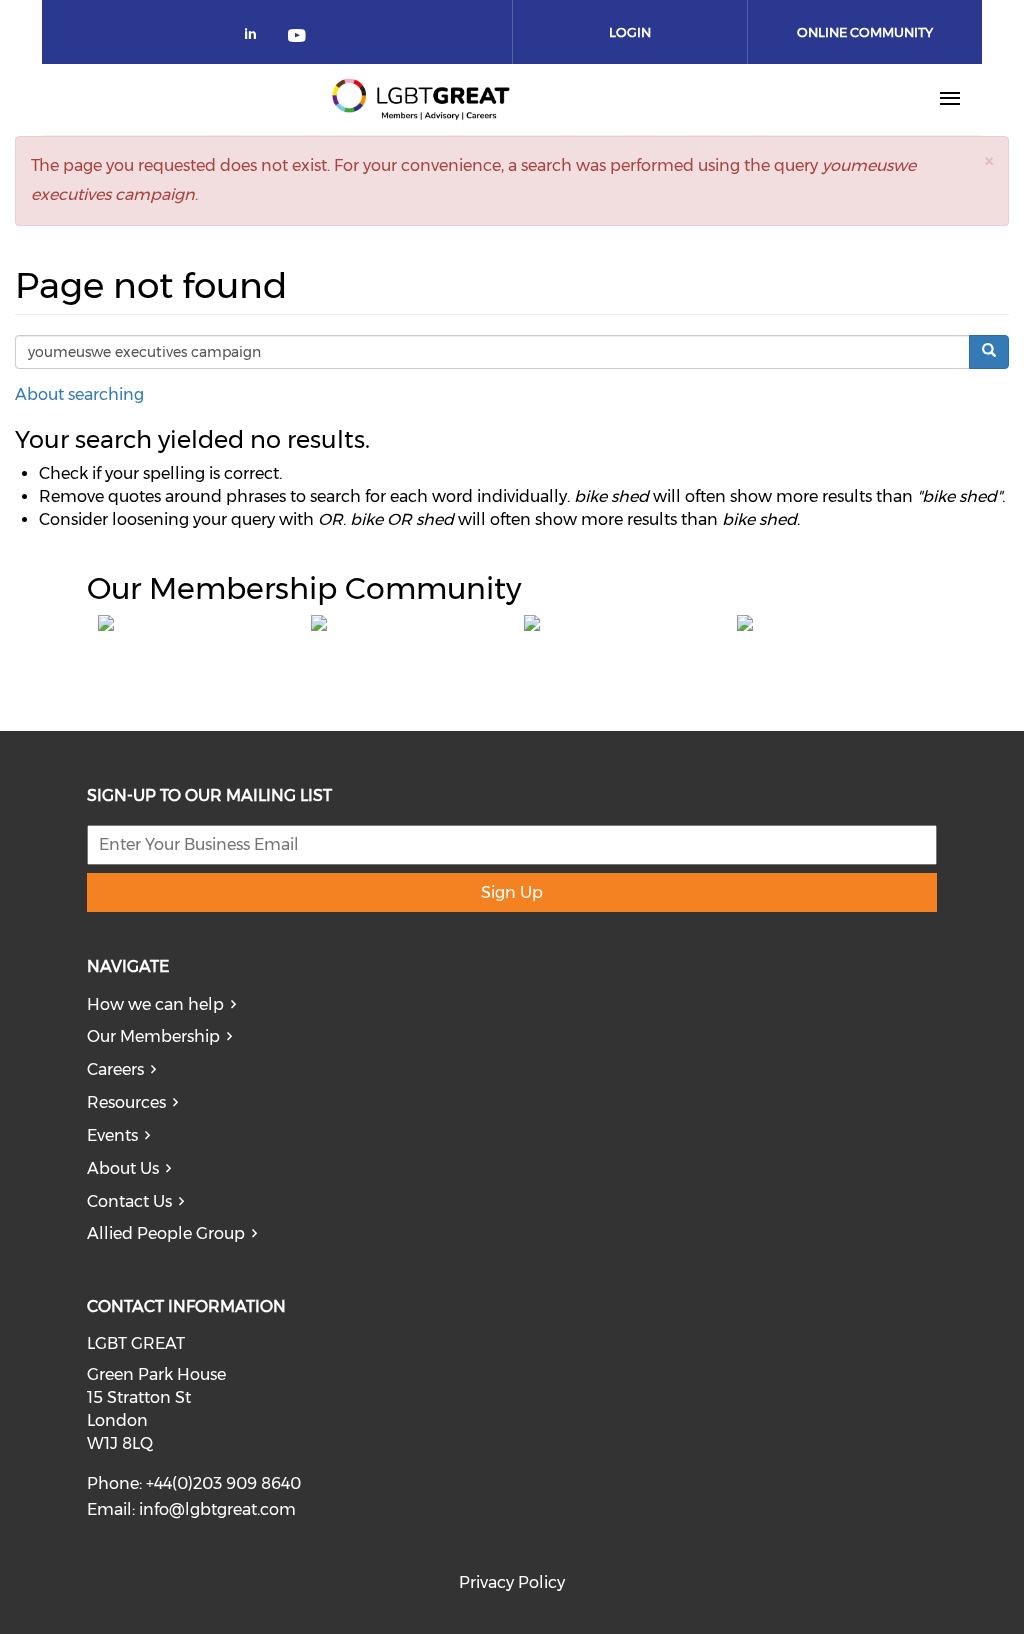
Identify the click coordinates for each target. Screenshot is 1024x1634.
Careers (115, 1069)
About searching (79, 394)
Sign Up (512, 892)
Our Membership (153, 1036)
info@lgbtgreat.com (217, 1509)
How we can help (155, 1004)
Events (112, 1135)
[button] (989, 160)
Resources (126, 1102)
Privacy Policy (512, 1582)
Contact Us (129, 1201)
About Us (123, 1168)
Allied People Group (166, 1233)
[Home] (421, 99)
